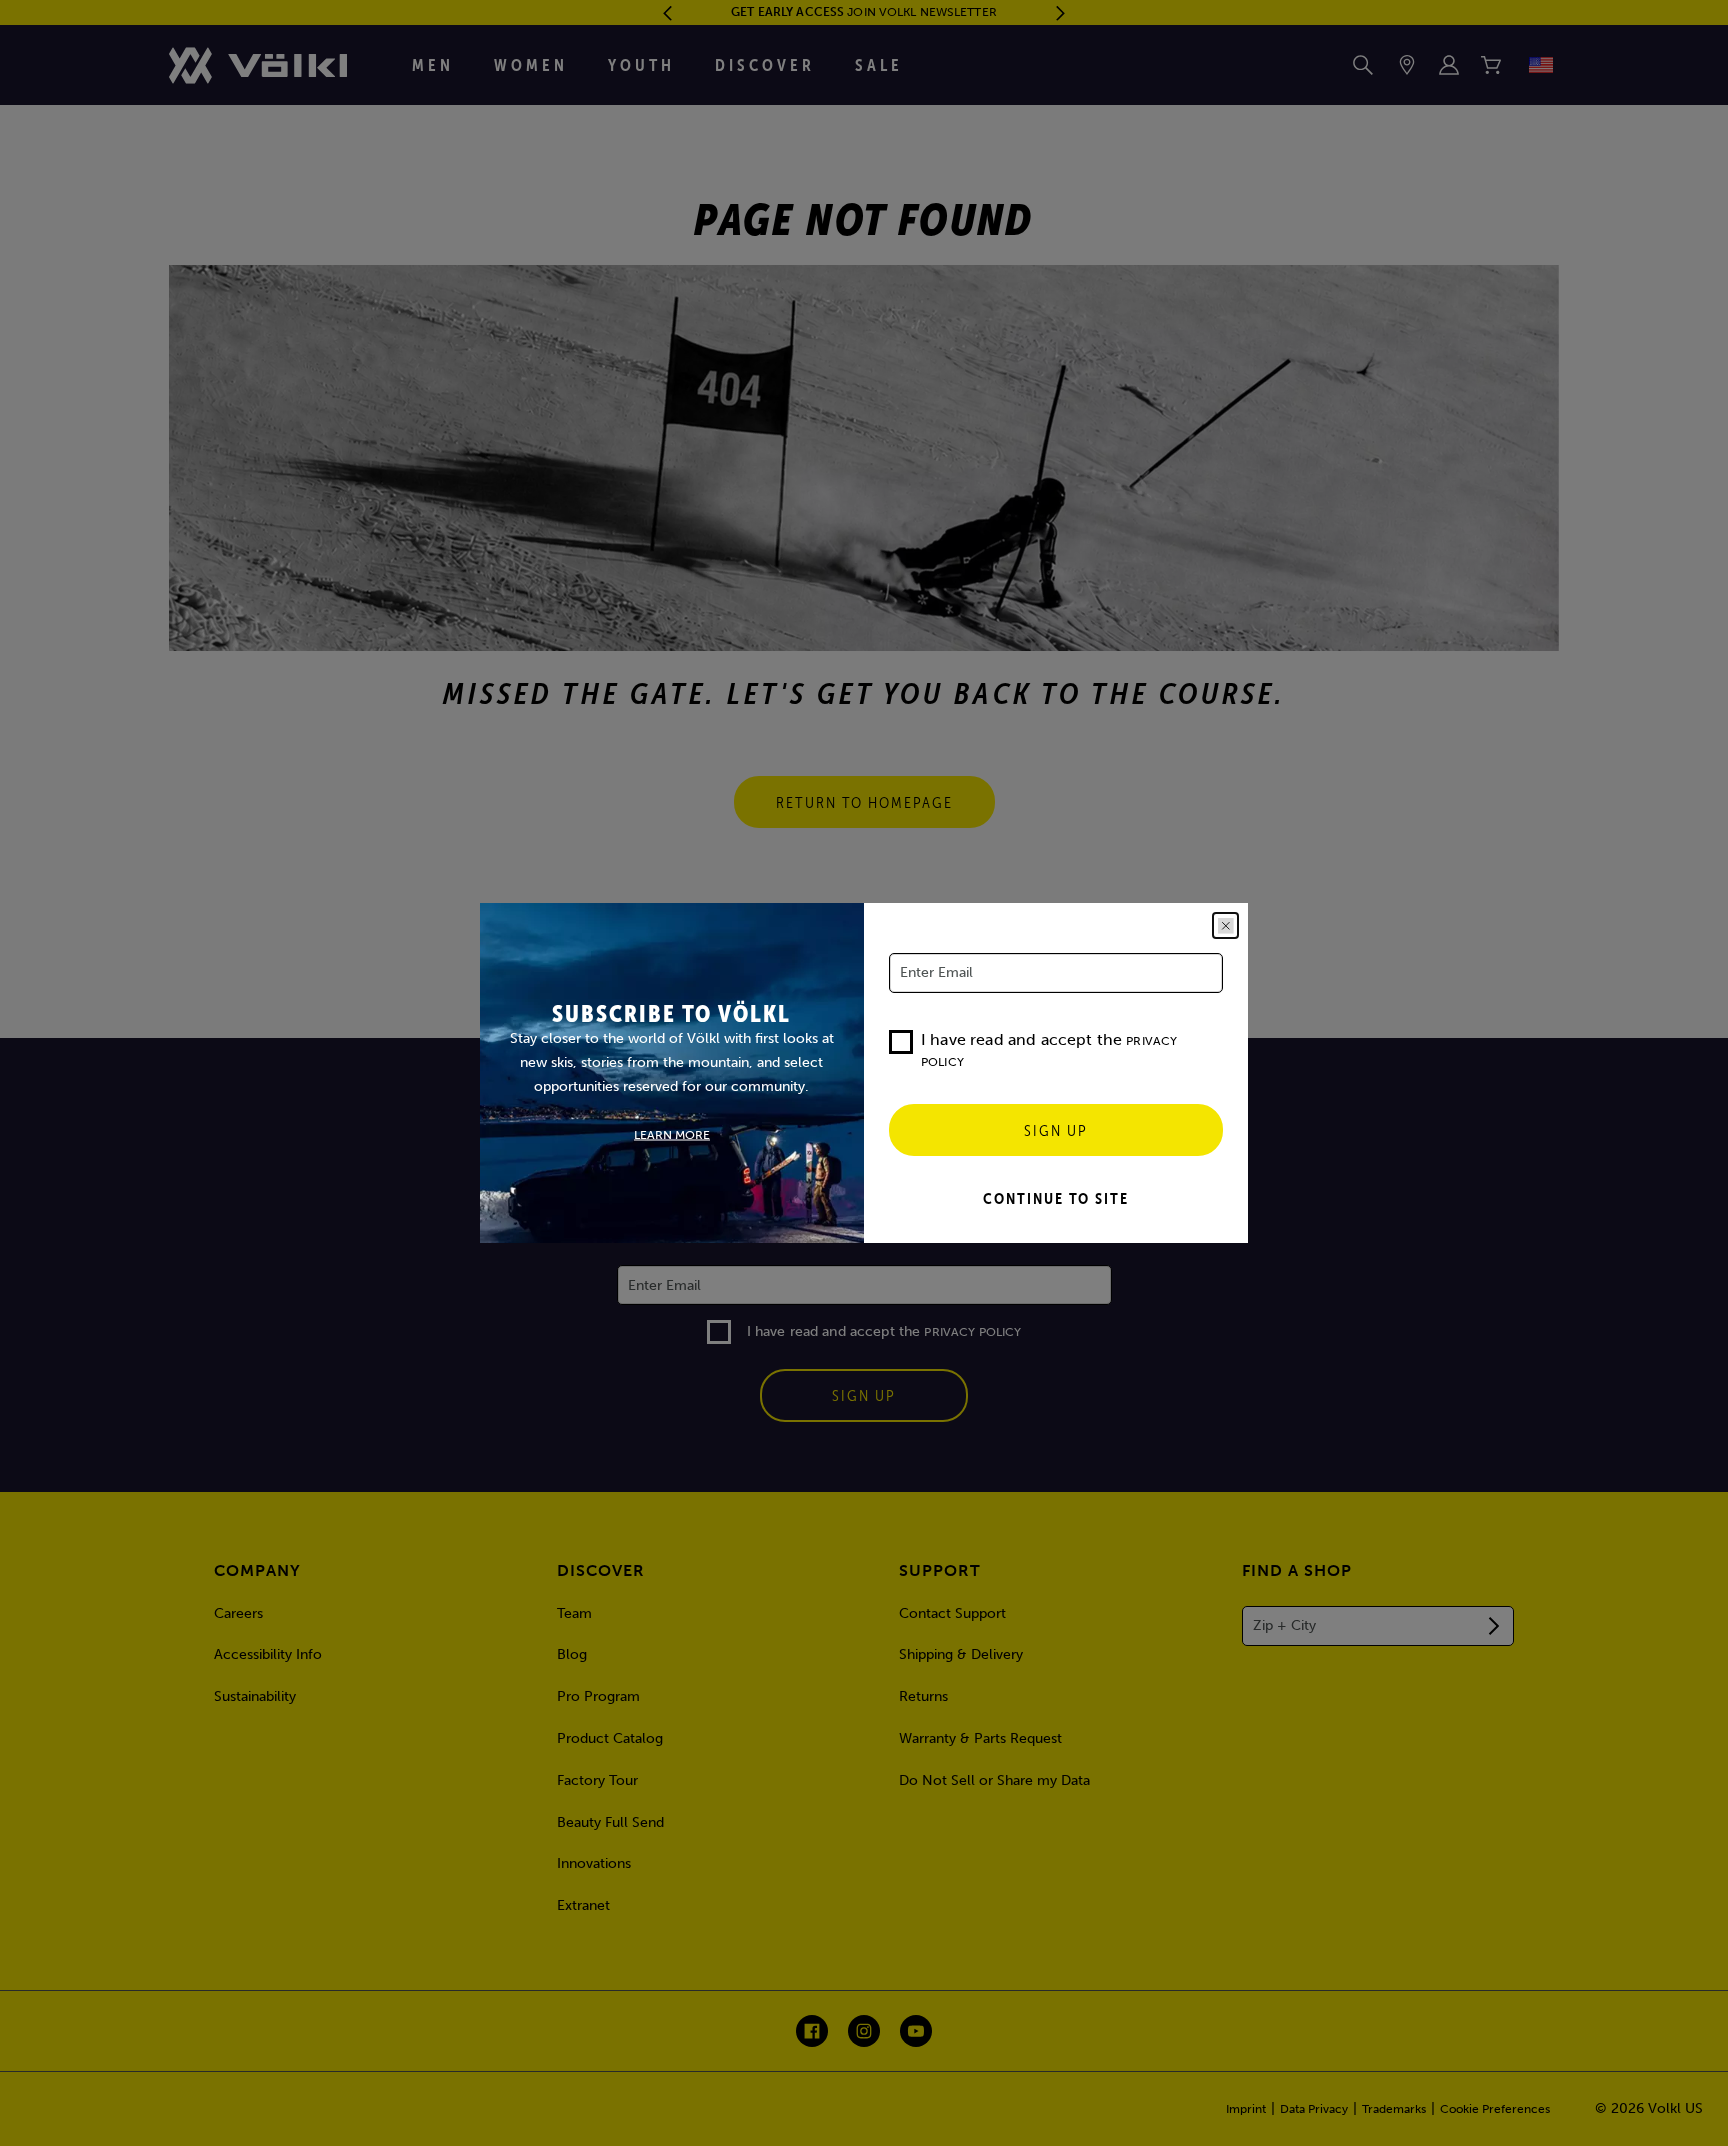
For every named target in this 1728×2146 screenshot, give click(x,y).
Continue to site (1056, 1198)
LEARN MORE (672, 1135)
